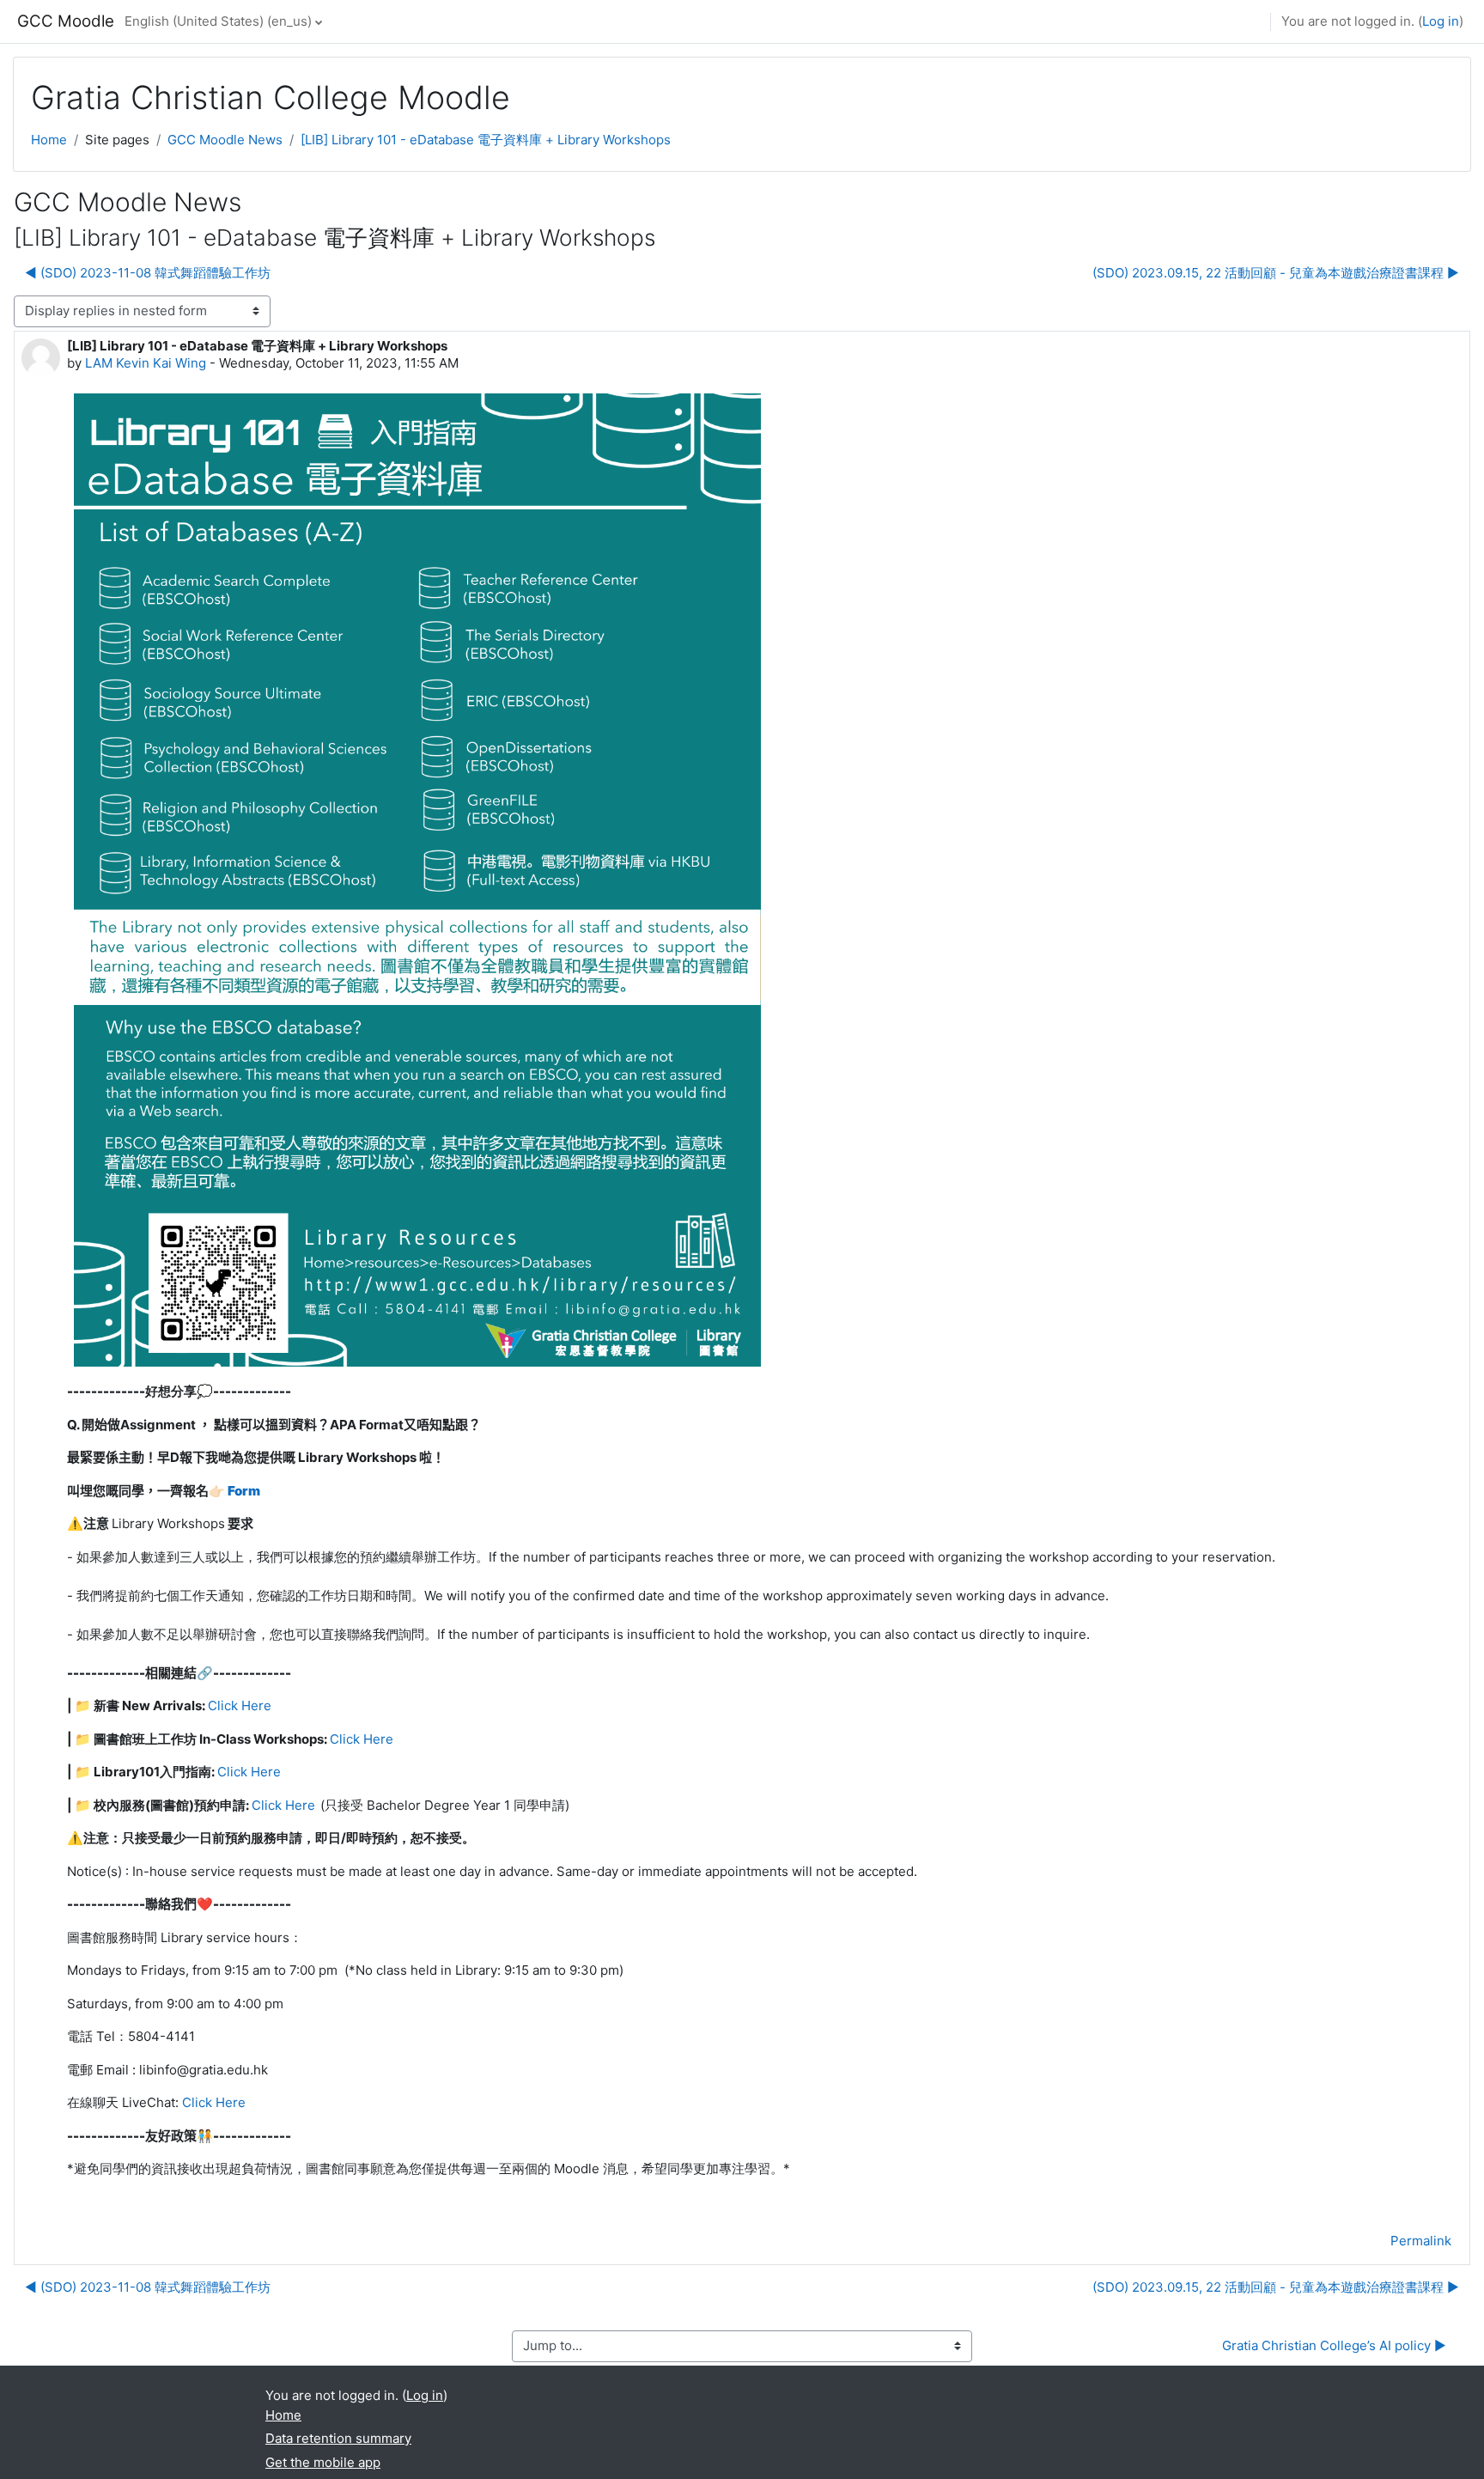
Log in (1441, 21)
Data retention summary (338, 2438)
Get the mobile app (323, 2462)
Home (49, 140)
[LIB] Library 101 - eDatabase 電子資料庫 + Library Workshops (486, 140)
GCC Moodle (66, 21)
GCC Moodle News (225, 140)
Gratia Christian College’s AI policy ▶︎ (1334, 2345)
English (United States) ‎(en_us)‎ (218, 21)
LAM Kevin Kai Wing (146, 363)
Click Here (240, 1705)
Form (244, 1491)
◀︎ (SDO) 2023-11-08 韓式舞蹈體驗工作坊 (148, 273)
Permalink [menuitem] (1421, 2241)
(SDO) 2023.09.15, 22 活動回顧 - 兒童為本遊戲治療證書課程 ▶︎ (1276, 273)
